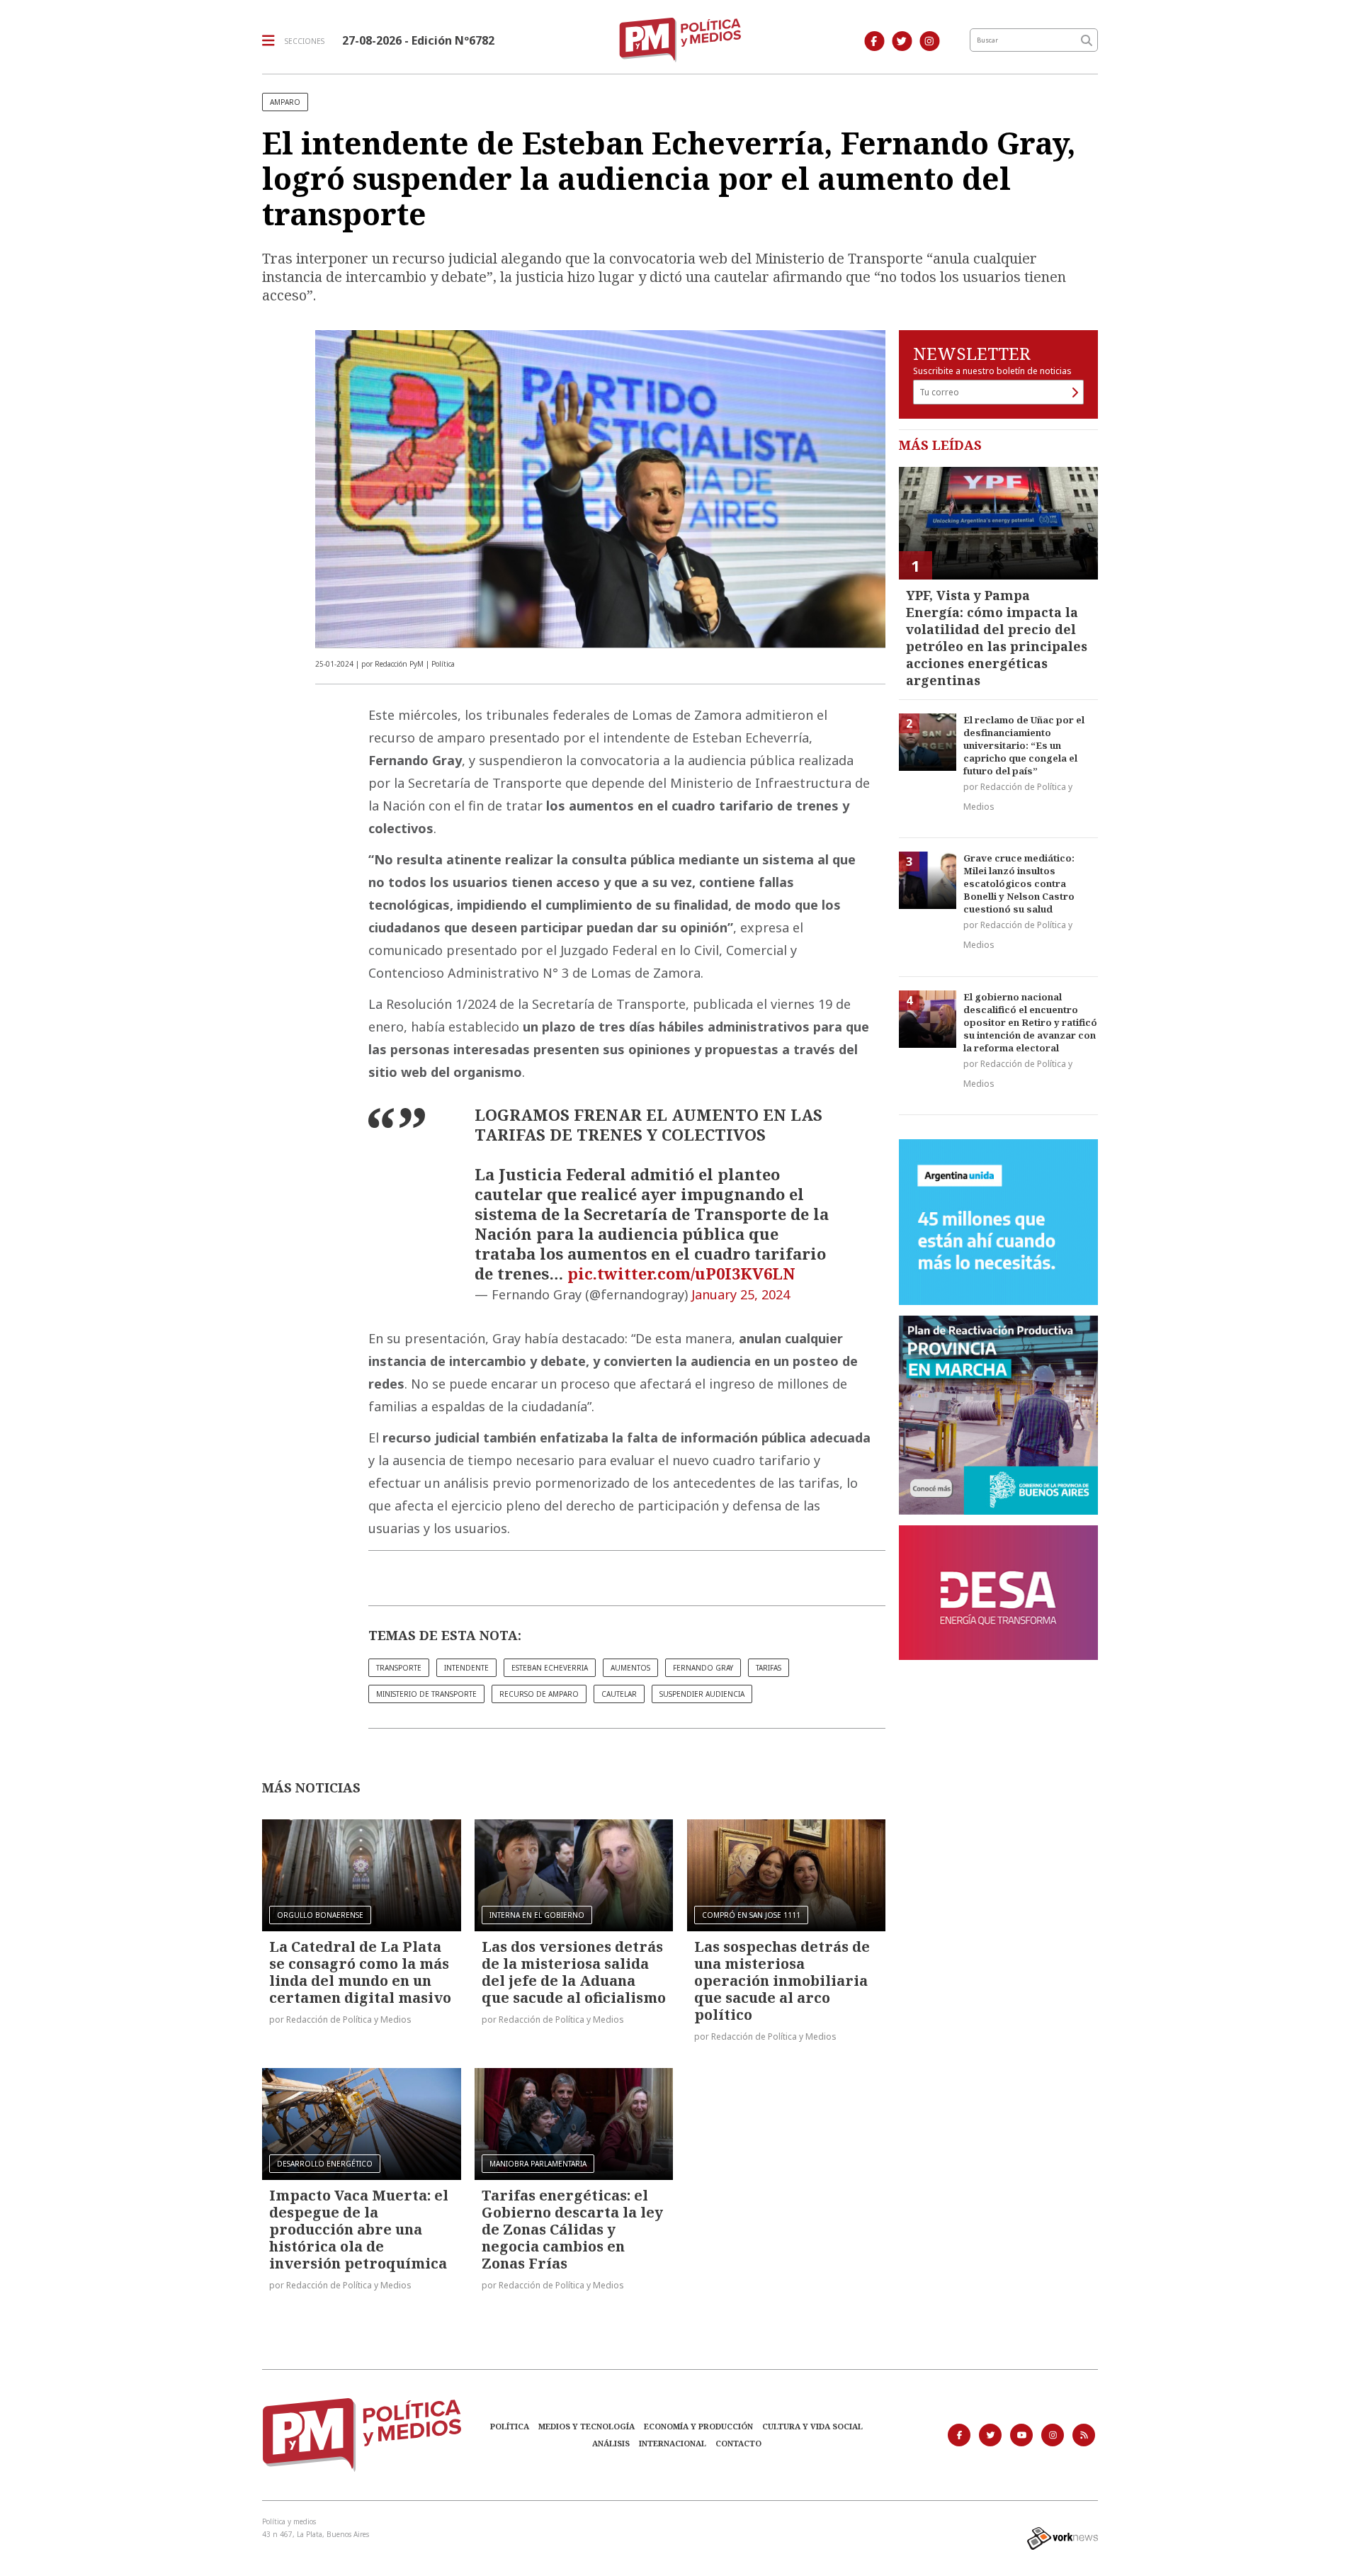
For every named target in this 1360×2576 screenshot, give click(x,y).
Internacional (673, 2443)
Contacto (738, 2443)
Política (510, 2426)
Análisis (611, 2443)
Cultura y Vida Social (812, 2426)
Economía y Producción (698, 2426)
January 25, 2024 (741, 1294)
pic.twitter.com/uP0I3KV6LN (681, 1273)
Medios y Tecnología (586, 2426)
